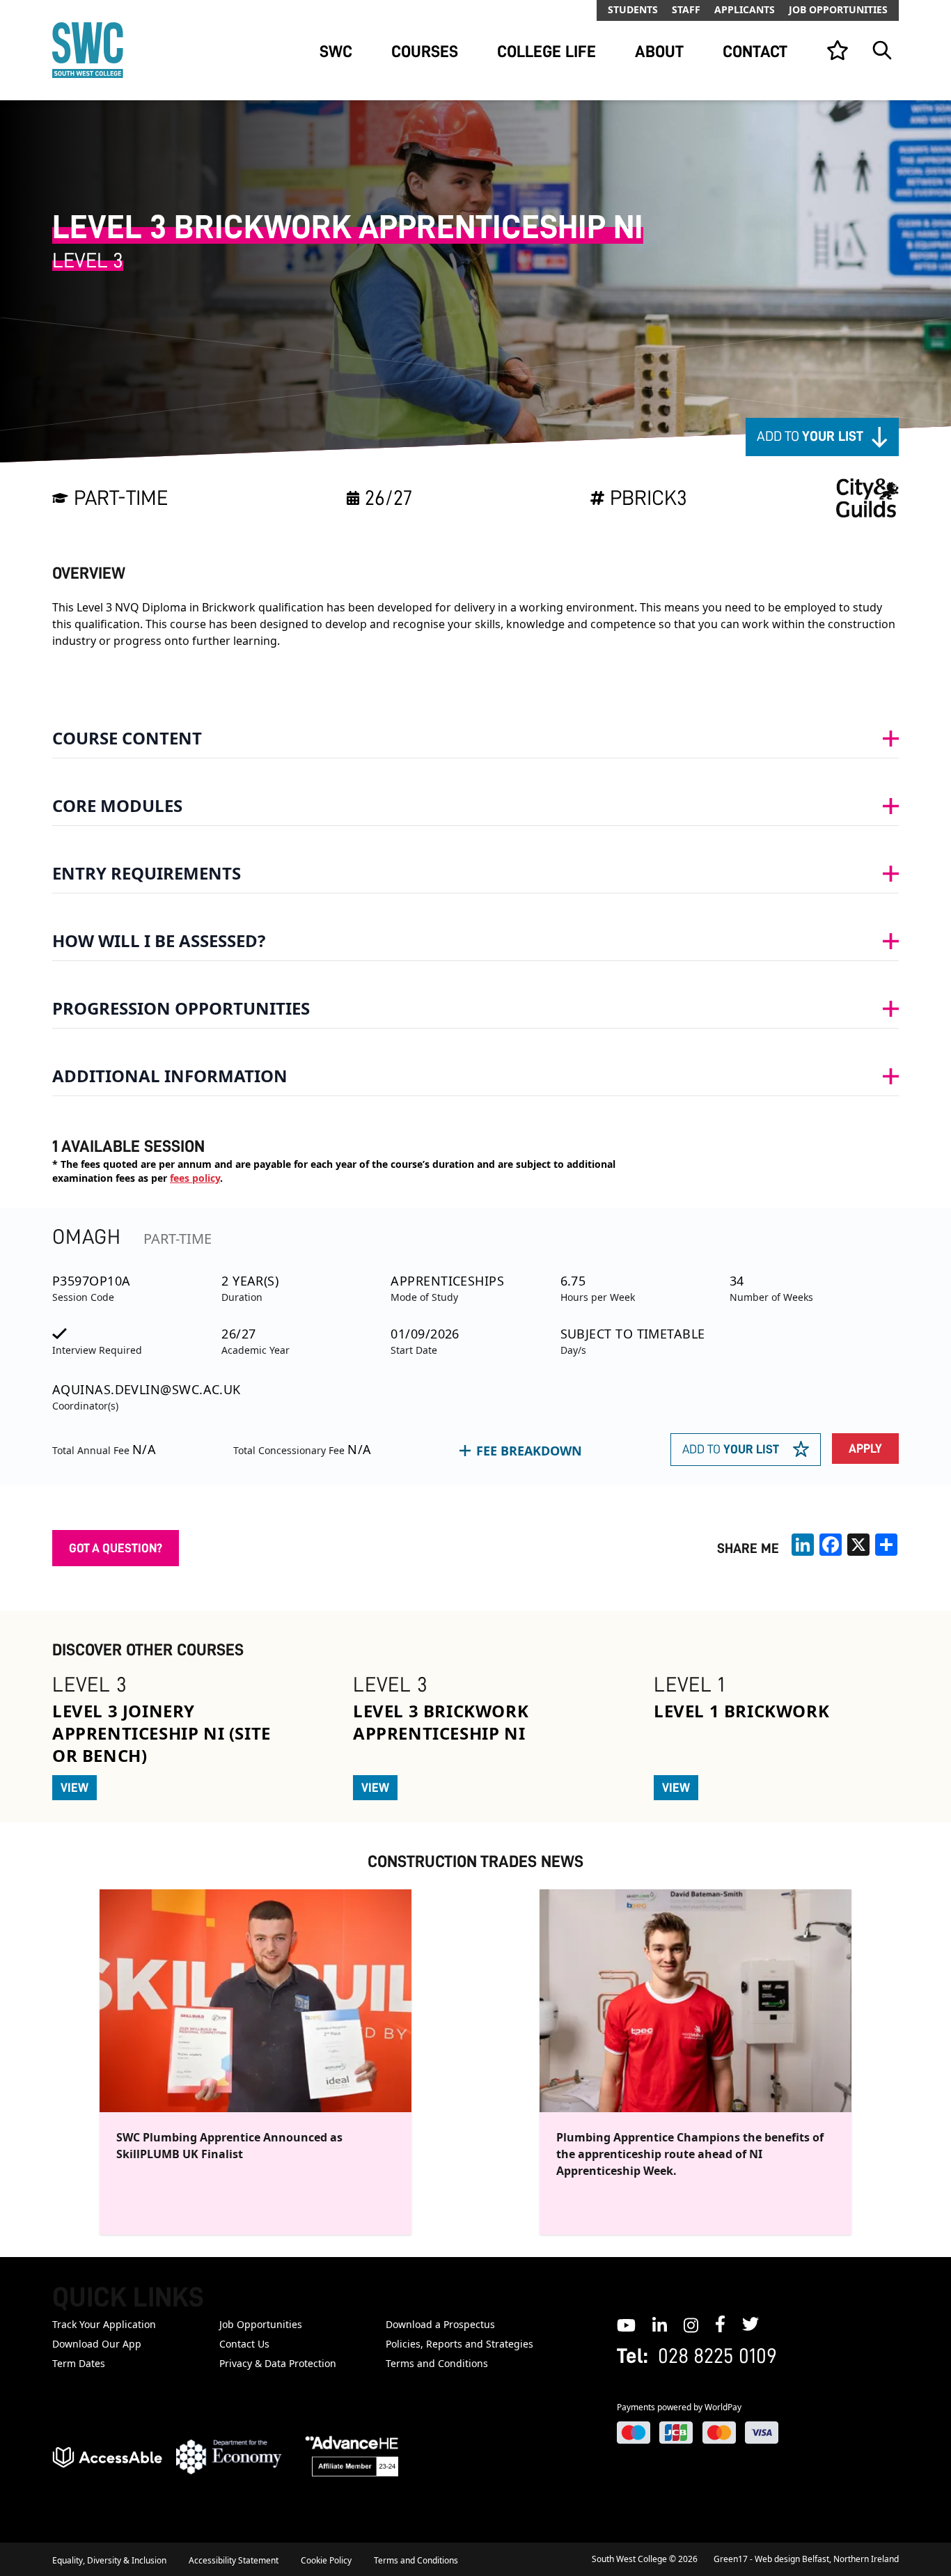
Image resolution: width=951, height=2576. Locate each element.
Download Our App (97, 2344)
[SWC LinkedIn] (660, 2324)
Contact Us (244, 2344)
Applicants (745, 9)
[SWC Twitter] (750, 2324)
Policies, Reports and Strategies (459, 2344)
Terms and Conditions (437, 2363)
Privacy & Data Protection (278, 2363)
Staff (686, 9)
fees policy (195, 1178)
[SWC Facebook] (720, 2324)
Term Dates (79, 2363)
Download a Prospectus (440, 2324)
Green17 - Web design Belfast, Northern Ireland (806, 2559)
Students (633, 9)
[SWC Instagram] (691, 2324)
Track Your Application (104, 2324)
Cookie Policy (326, 2560)
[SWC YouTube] (626, 2324)
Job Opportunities (838, 9)
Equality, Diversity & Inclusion (109, 2560)
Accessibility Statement (234, 2560)
